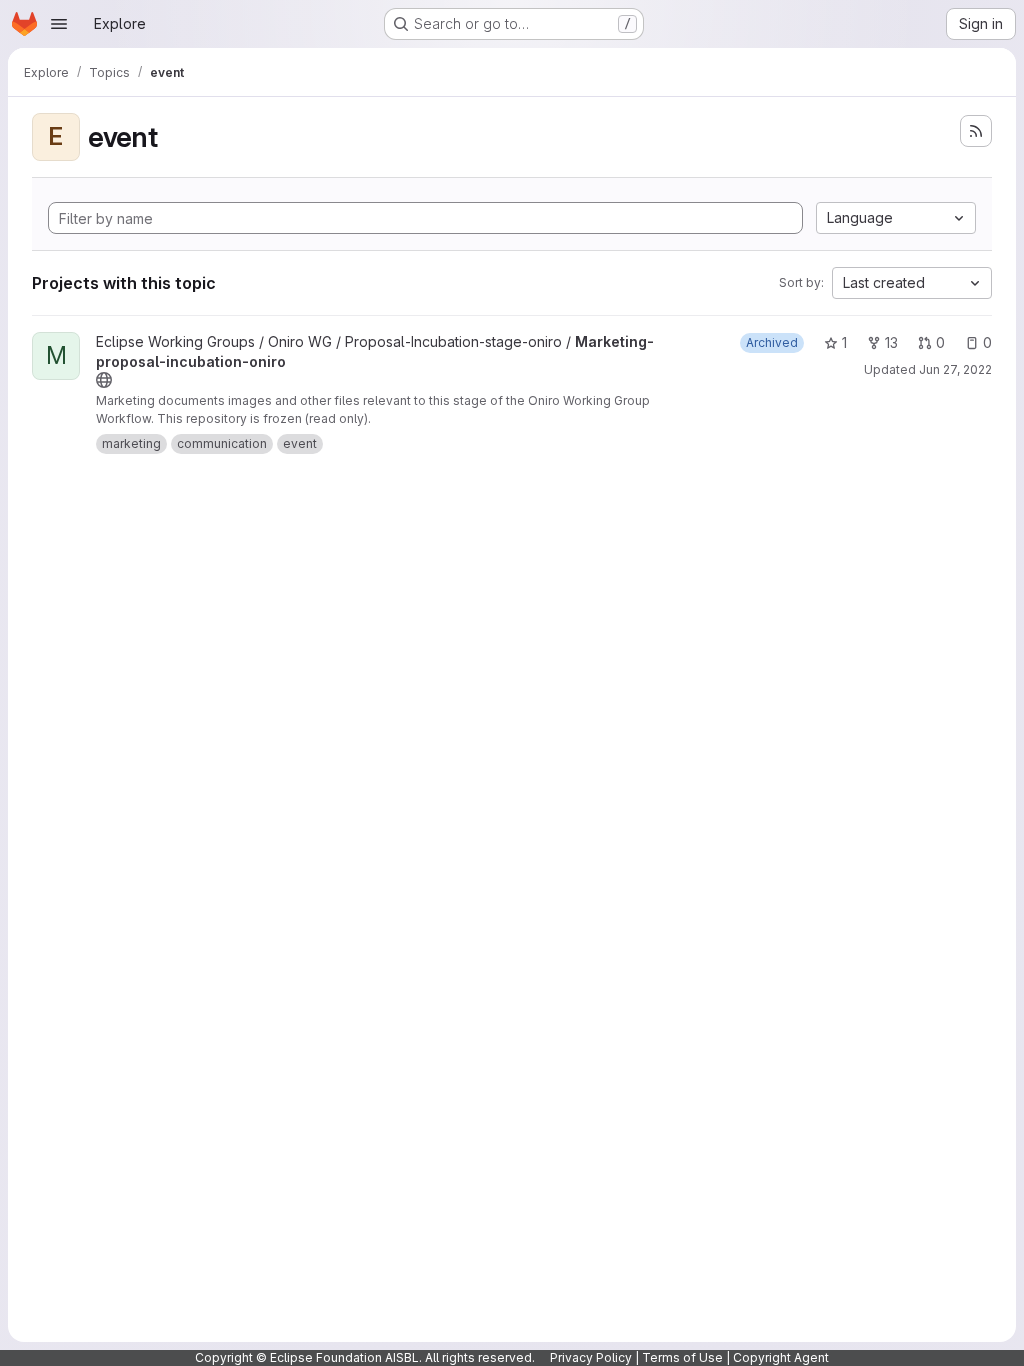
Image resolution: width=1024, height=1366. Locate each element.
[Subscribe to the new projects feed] (976, 131)
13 (891, 342)
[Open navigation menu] (59, 24)
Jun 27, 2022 (955, 369)
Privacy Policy (591, 1357)
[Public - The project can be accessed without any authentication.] (104, 380)
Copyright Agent (781, 1357)
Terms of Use (682, 1357)
